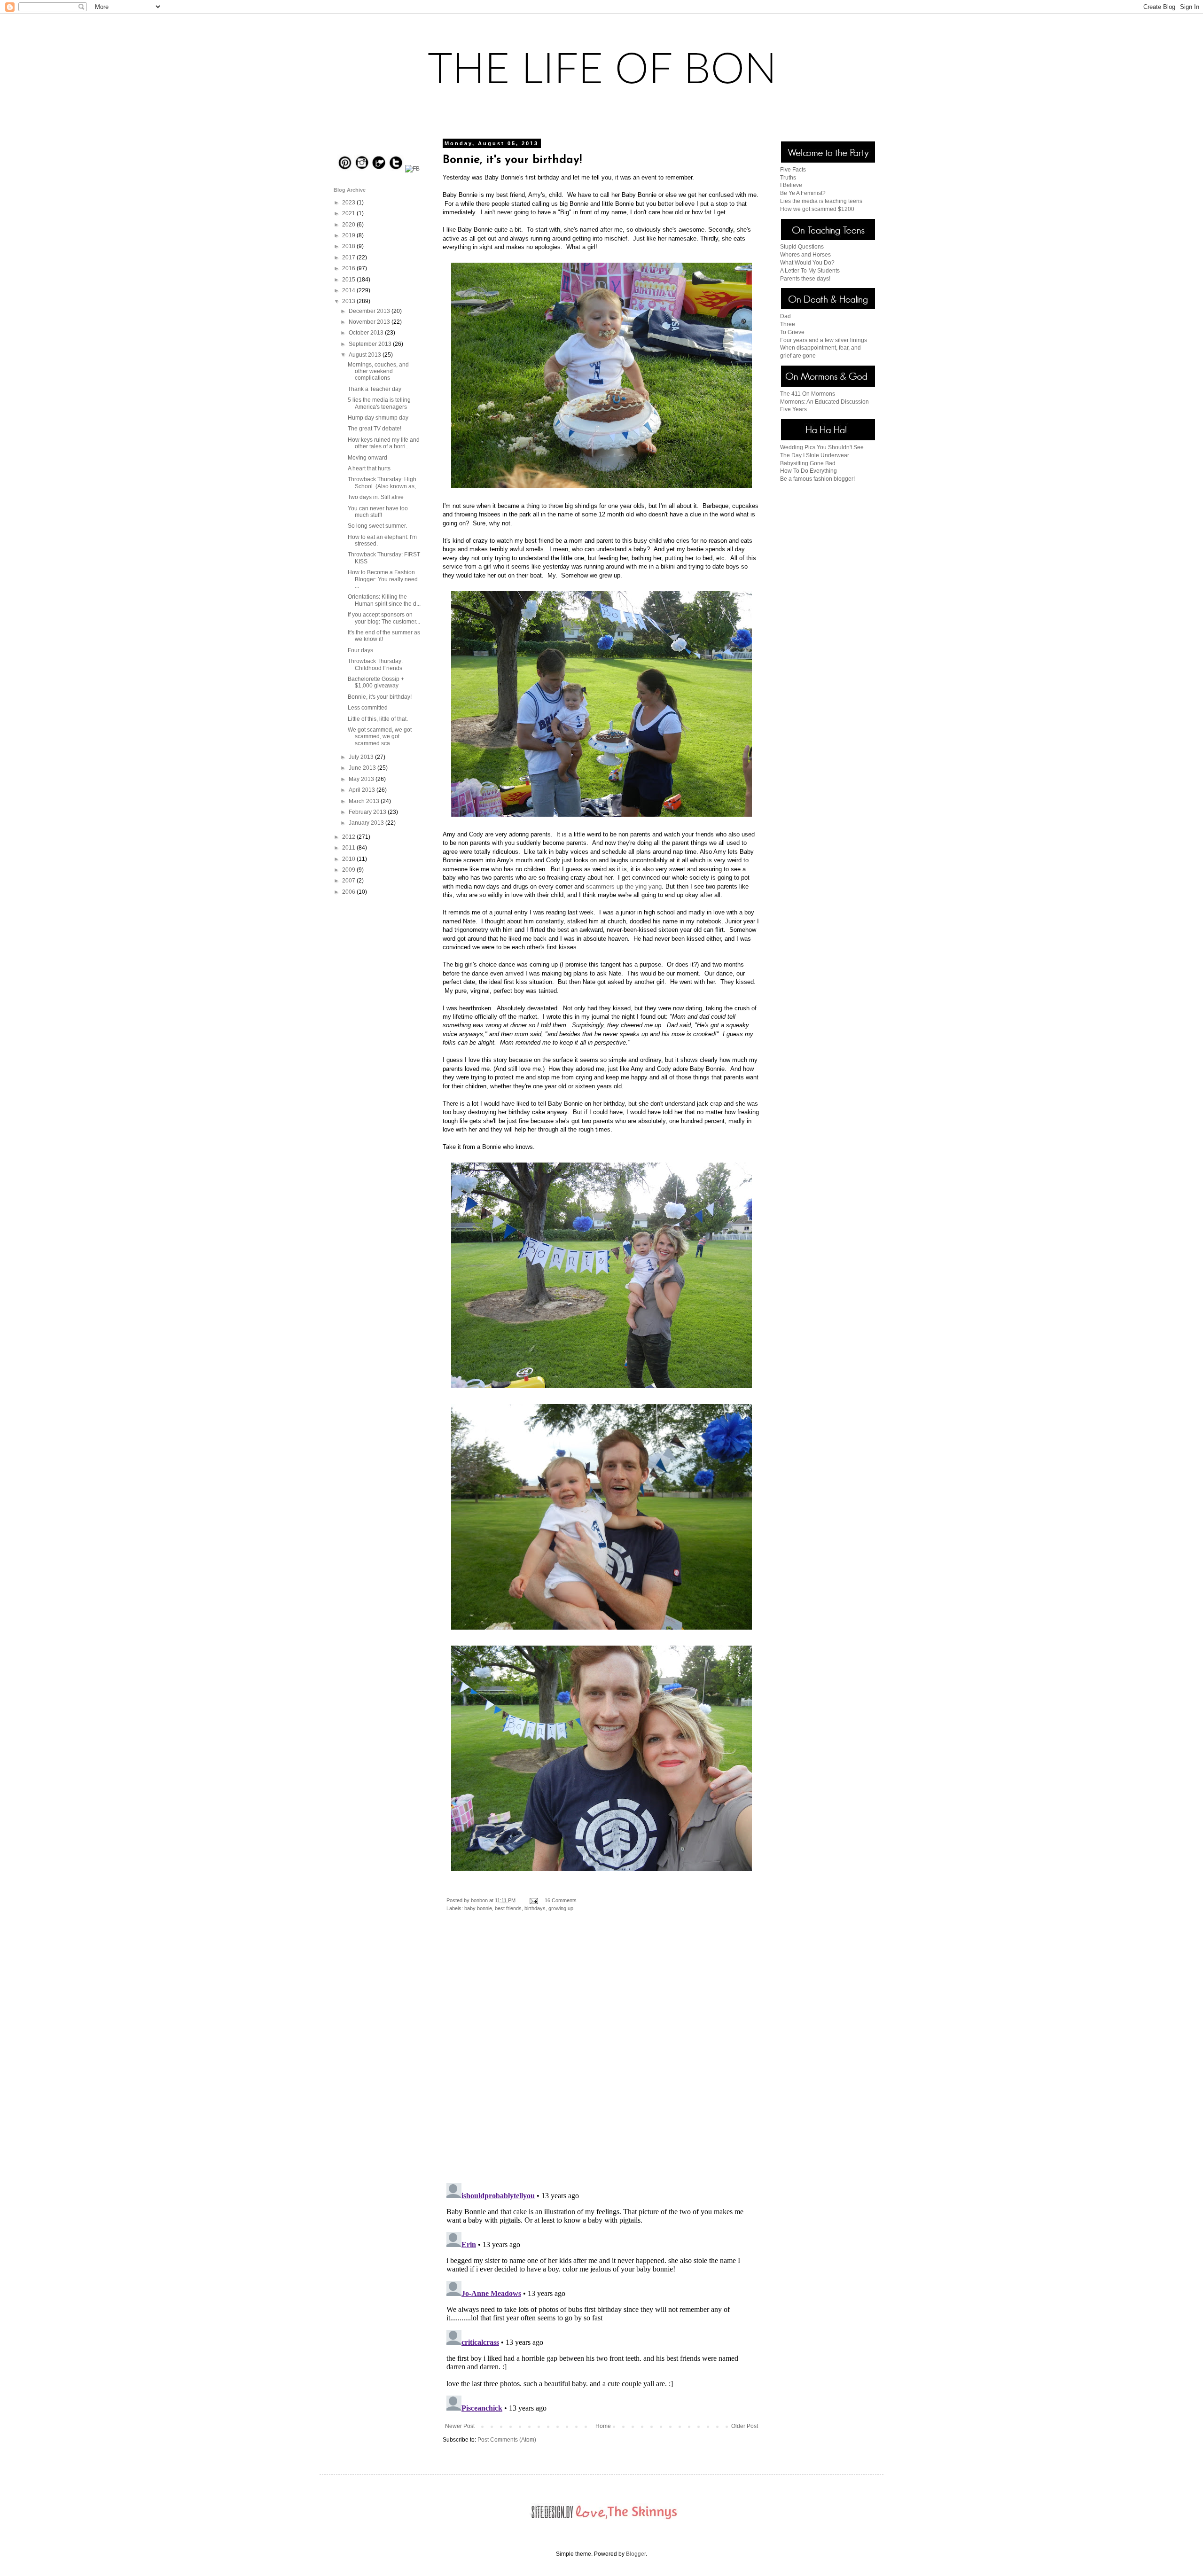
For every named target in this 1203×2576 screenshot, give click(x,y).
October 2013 (367, 333)
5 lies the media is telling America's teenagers (379, 403)
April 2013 (363, 790)
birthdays (535, 1908)
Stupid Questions (802, 247)
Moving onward (367, 458)
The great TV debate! (375, 429)
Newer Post (460, 2426)
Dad (785, 316)
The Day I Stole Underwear (815, 455)
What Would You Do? (807, 263)
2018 (349, 246)
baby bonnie (478, 1908)
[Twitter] (396, 169)
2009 (349, 870)
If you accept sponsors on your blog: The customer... (384, 618)
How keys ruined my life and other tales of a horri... (384, 443)
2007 (349, 881)
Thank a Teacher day (375, 389)
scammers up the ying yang (624, 886)
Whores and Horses (805, 255)
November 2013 (370, 322)
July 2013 (362, 757)
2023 (349, 203)
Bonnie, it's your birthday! (380, 697)
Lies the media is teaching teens (821, 201)
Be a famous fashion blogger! (817, 479)
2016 (349, 268)
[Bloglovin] (379, 169)
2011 (349, 848)
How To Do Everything (809, 471)
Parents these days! (805, 279)
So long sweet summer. (377, 526)
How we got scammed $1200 (817, 209)
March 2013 (365, 801)
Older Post (745, 2426)
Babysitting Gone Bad (808, 463)
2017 (349, 258)
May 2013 (362, 779)
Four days (360, 650)
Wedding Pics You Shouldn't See (822, 447)
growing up (561, 1908)
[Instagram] (362, 169)
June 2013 (363, 768)
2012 (349, 837)
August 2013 (366, 355)
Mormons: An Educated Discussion (824, 402)
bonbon (480, 1900)
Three (788, 324)
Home (603, 2426)
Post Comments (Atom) (507, 2440)
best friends (508, 1908)
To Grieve (792, 332)
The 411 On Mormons (808, 394)
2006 (349, 892)
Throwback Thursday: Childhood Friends (375, 664)
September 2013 (371, 344)
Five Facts (793, 170)
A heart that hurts (369, 468)
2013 (349, 301)
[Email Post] (533, 1900)
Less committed (368, 708)
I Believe (791, 185)
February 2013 (368, 812)
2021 (349, 213)
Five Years (793, 409)
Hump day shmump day (378, 418)
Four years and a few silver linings (824, 340)
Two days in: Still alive (376, 497)
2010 (349, 859)
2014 (349, 290)
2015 (349, 280)
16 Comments (561, 1900)
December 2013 (370, 311)
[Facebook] (412, 169)
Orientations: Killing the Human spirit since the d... (384, 600)
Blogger (636, 2554)
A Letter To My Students (810, 271)
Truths (788, 178)
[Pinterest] (345, 169)
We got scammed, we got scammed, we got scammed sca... (380, 737)
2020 (349, 225)
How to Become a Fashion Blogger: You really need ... (383, 579)
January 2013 (367, 823)
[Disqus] (601, 2054)
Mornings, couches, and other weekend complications (378, 371)
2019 (349, 235)
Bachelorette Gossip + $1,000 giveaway (376, 682)
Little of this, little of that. (378, 719)
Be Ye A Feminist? (803, 193)
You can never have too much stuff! (378, 512)
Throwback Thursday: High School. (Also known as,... (384, 483)
